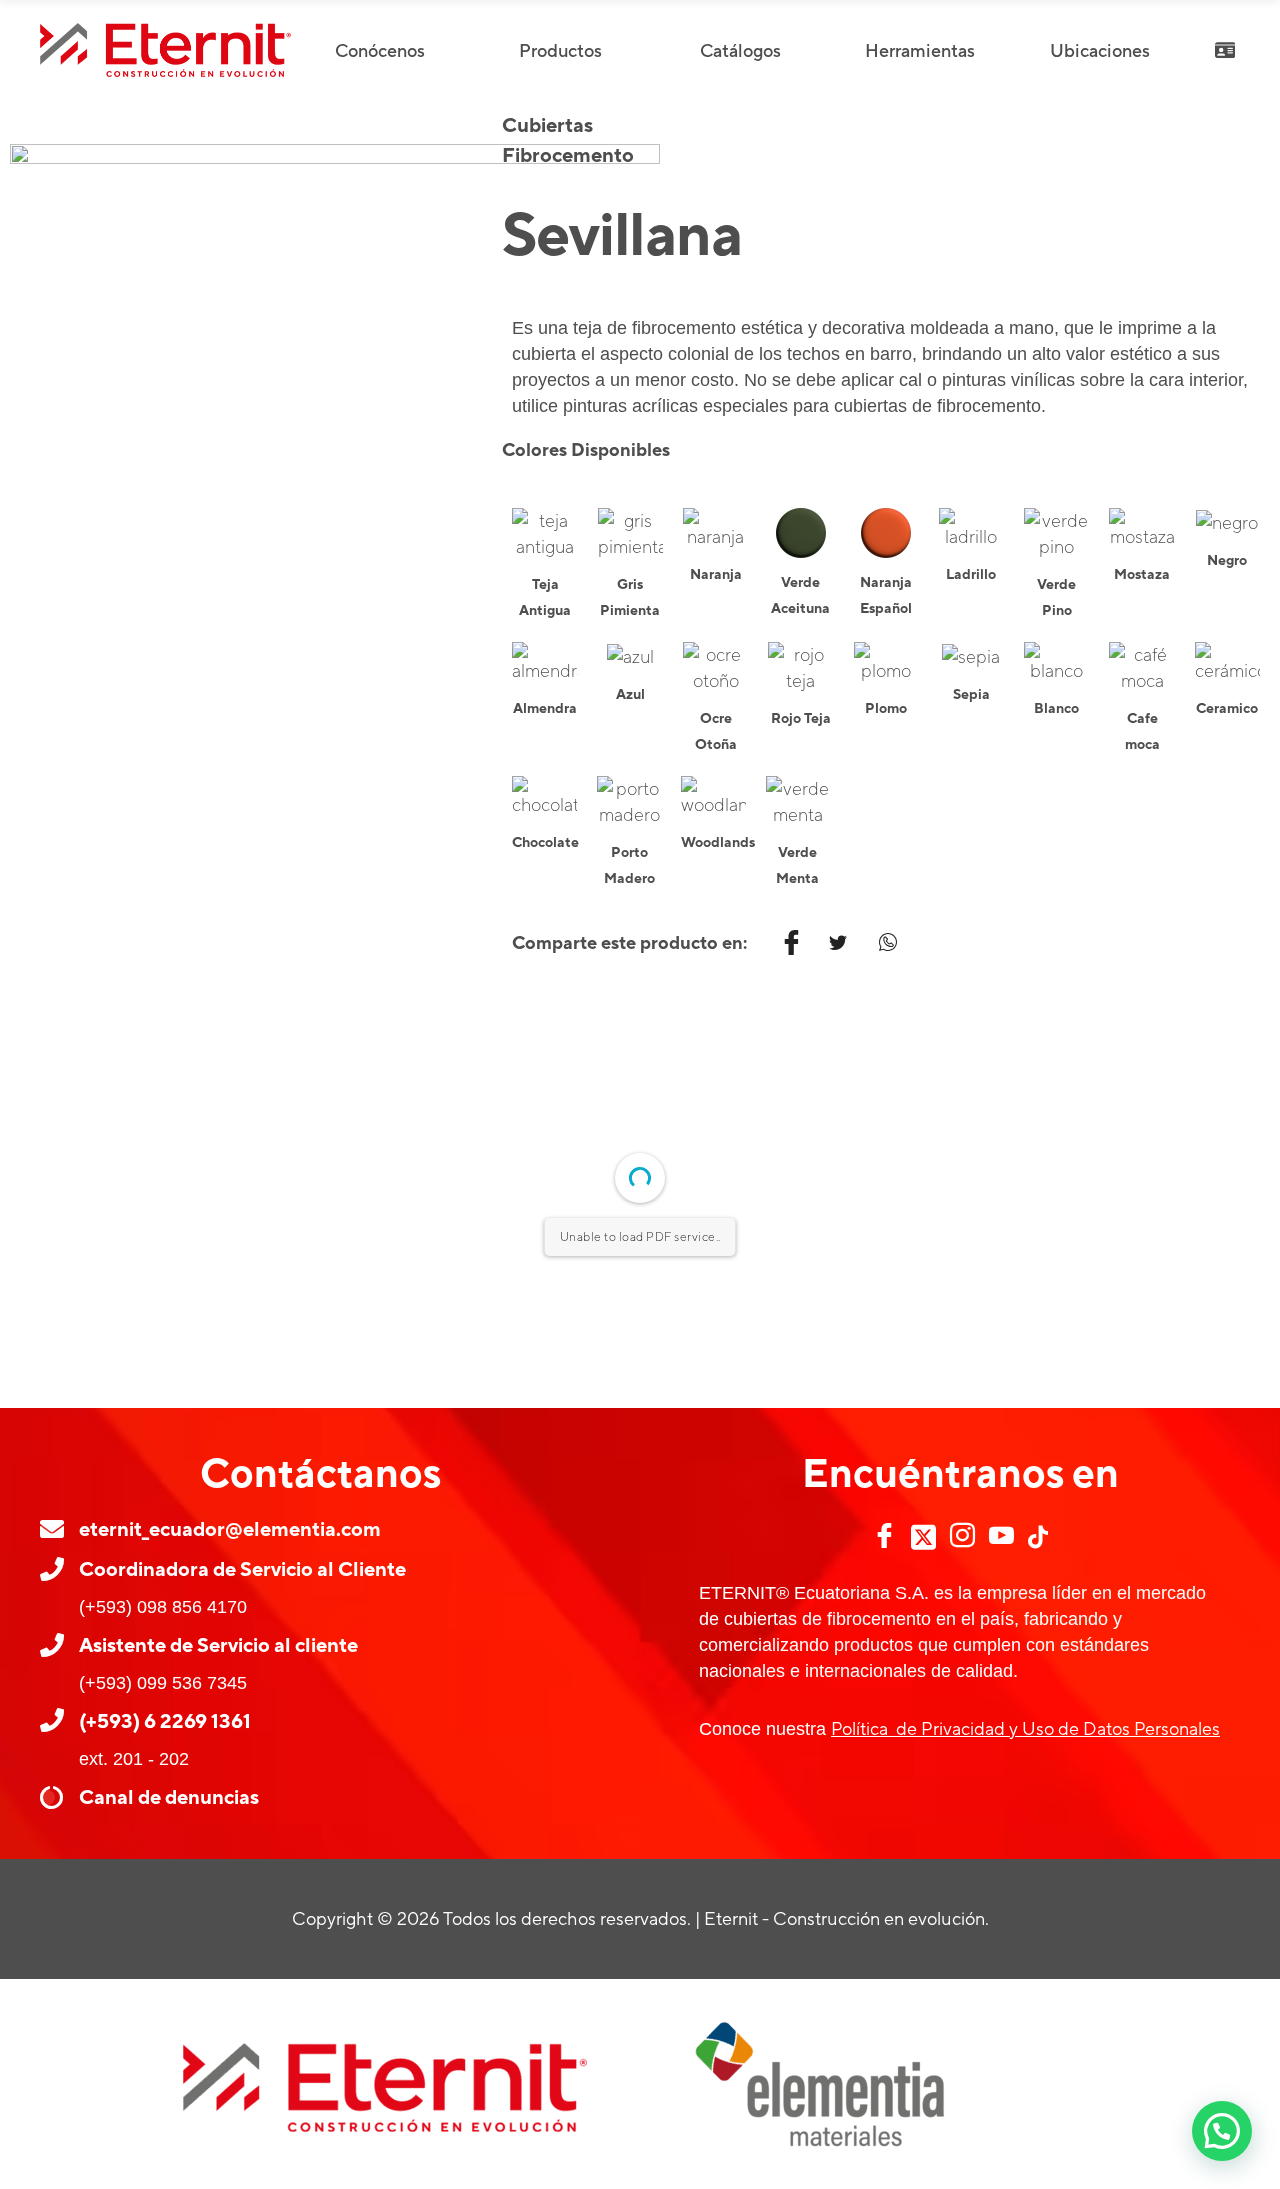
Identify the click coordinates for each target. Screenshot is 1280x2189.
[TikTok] (1038, 1537)
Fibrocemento (568, 154)
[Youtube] (1001, 1536)
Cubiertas (547, 124)
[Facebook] (884, 1536)
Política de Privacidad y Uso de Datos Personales (1025, 1728)
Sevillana (621, 233)
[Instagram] (962, 1536)
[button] (1222, 2131)
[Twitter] (923, 1536)
